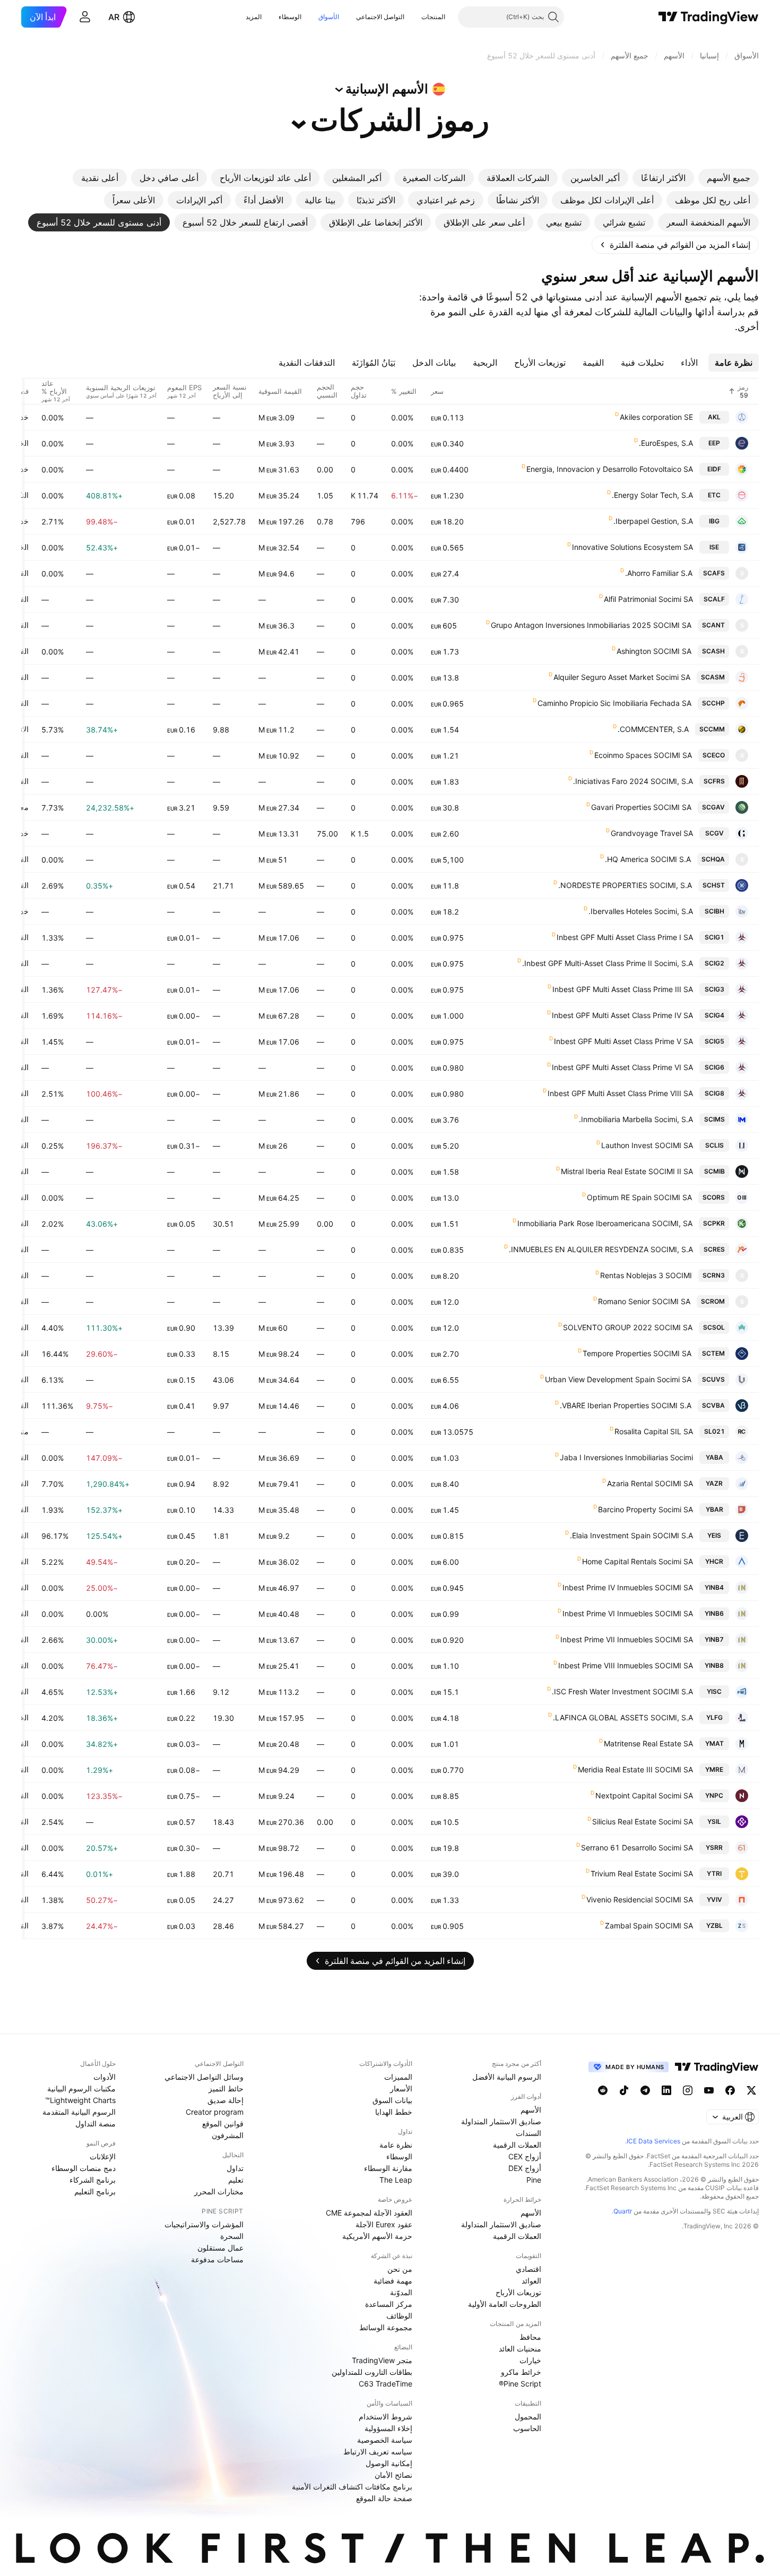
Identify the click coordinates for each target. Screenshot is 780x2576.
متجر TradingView (382, 2360)
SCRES (714, 1249)
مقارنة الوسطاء (388, 2168)
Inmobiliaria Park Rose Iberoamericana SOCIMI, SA (605, 1223)
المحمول (528, 2416)
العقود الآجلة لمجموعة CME (369, 2213)
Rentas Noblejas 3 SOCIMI (646, 1275)
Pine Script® (520, 2384)
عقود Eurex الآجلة (384, 2224)
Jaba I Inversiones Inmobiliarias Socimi (626, 1457)
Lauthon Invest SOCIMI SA (647, 1145)
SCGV (714, 833)
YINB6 (714, 1613)
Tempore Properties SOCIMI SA (637, 1353)
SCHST (714, 885)
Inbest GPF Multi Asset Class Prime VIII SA (620, 1093)
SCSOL (714, 1327)
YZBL (714, 1925)
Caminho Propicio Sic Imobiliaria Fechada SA (614, 703)
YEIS (714, 1535)
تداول (235, 2168)
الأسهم (531, 2110)
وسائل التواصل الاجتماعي (204, 2077)
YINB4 (714, 1587)
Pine (534, 2180)
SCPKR (714, 1223)
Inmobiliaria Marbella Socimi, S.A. (636, 1119)
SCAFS (714, 573)
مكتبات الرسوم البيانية (81, 2088)
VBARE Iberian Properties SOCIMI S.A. (626, 1405)
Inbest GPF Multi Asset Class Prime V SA (623, 1041)
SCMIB (714, 1171)
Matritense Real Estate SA (648, 1743)
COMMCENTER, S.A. (653, 729)
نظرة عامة (396, 2145)
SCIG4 (714, 1015)
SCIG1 (714, 937)
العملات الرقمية (517, 2145)
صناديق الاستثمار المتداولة (501, 2121)
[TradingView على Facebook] (730, 2090)
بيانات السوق (392, 2100)
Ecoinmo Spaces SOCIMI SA (643, 755)
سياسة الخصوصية (385, 2440)
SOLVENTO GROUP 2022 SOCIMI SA (628, 1327)
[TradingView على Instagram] (688, 2090)
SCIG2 (714, 963)
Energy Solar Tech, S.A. (652, 495)
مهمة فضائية (393, 2281)
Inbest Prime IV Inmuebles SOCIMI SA (628, 1587)
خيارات (530, 2360)
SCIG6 (714, 1067)
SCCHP (713, 703)
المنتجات (433, 17)
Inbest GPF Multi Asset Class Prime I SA (625, 937)
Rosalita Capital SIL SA (654, 1431)
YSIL (714, 1821)
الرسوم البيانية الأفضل (507, 2077)
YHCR (714, 1561)
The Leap (396, 2180)
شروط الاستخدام (385, 2416)
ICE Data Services (653, 2141)
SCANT (713, 625)
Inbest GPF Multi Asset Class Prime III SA (623, 989)
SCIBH (714, 911)
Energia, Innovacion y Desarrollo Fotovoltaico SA (610, 469)
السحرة (232, 2236)
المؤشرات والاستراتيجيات (204, 2224)
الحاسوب (527, 2428)
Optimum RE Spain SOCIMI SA (639, 1197)
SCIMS (714, 1119)
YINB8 (714, 1665)
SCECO (714, 755)
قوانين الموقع (223, 2123)
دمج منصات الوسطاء (84, 2168)
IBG (714, 521)
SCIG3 (714, 989)
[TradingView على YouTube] (709, 2090)
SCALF (714, 599)
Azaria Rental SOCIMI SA (650, 1483)
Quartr (623, 2211)
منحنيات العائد (520, 2349)
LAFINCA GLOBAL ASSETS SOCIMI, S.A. (623, 1717)
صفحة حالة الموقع (384, 2498)
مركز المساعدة (389, 2304)
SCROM (713, 1301)
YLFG (714, 1717)
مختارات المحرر (219, 2191)
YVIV (714, 1899)
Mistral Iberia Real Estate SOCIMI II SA (627, 1171)
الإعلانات (103, 2156)
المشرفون (228, 2135)
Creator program (215, 2112)
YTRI (714, 1873)
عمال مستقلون (220, 2248)
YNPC (714, 1795)
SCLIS (714, 1145)
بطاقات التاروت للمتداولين (372, 2372)
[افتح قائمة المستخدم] (85, 17)
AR (114, 17)
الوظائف (399, 2316)
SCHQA (713, 859)
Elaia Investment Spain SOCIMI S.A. (631, 1535)
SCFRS (714, 781)
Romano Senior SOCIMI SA (644, 1301)
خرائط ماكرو (521, 2372)
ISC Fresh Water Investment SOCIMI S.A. (622, 1691)
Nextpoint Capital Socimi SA (644, 1795)
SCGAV (713, 807)
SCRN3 (714, 1275)
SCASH (713, 651)
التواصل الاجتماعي (380, 17)
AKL (714, 417)
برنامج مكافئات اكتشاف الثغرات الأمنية (352, 2487)
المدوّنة (401, 2292)
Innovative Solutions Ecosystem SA (632, 547)
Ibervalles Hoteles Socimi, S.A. (641, 911)
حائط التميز (226, 2088)
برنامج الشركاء (93, 2180)
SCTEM (713, 1353)
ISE (714, 547)
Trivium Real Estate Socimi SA (642, 1873)
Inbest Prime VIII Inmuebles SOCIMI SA (626, 1665)
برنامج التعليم (95, 2191)
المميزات (398, 2077)
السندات (528, 2133)
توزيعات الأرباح (518, 2292)
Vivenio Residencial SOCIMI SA (640, 1899)
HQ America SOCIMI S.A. (648, 859)
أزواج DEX (525, 2168)
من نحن (400, 2269)
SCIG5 (714, 1041)
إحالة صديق (226, 2100)
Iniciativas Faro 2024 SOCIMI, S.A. (633, 781)
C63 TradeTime (385, 2384)
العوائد (531, 2281)
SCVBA (713, 1405)
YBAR (714, 1509)
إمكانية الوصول (389, 2463)
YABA (714, 1457)
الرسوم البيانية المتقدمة (79, 2112)
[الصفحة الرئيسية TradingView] (709, 17)
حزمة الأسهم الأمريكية (377, 2236)
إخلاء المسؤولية (388, 2428)
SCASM (713, 677)
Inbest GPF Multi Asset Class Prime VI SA (622, 1067)
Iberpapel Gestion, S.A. (653, 521)
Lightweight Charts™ (80, 2100)
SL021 (714, 1431)
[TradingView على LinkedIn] (666, 2090)
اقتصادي (528, 2269)
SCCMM (712, 729)
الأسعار (401, 2088)
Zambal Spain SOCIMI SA (649, 1925)
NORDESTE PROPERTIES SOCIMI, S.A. (625, 885)
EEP (714, 443)
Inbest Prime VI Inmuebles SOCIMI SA (628, 1613)
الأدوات (105, 2077)
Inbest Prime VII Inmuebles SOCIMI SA (627, 1639)
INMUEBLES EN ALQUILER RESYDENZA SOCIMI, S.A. (601, 1249)
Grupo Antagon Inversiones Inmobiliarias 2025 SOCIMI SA (591, 625)
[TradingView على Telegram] (645, 2090)
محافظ (530, 2337)
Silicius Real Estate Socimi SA (643, 1821)
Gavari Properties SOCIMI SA (641, 807)
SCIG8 (714, 1093)
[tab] (729, 178)
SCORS (714, 1197)
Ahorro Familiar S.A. (659, 573)
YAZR (714, 1483)
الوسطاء (290, 17)
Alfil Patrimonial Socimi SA (648, 599)
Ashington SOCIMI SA (654, 651)
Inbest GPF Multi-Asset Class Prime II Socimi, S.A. (608, 963)
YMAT (714, 1743)
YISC (714, 1691)
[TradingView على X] (751, 2090)
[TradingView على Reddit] (603, 2090)
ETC (714, 495)
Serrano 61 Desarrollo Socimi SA (637, 1847)
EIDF (714, 469)
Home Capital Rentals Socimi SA (638, 1561)
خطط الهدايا (394, 2112)
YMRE (714, 1769)
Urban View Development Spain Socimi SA (618, 1379)
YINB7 (714, 1639)
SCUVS (713, 1379)
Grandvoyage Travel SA (652, 833)
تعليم (236, 2180)
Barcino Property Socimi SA (645, 1509)
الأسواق (329, 17)
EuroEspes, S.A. (666, 443)
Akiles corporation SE (656, 417)
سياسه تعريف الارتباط (378, 2452)
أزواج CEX (525, 2156)
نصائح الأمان (393, 2475)
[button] (413, 17)
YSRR (714, 1847)
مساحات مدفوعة (217, 2259)
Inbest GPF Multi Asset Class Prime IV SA (622, 1015)
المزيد (254, 17)
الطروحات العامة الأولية (505, 2304)
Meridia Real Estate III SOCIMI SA (635, 1769)
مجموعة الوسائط (386, 2327)
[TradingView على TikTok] (624, 2090)
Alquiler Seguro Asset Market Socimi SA (622, 677)
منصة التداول (96, 2123)
